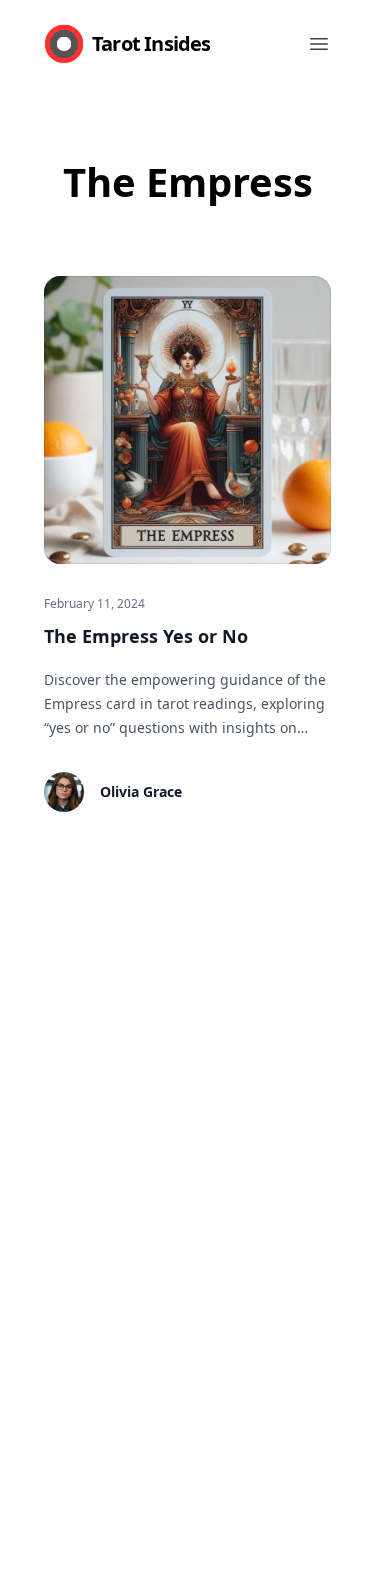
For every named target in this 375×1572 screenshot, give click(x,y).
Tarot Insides (151, 43)
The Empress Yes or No (146, 636)
